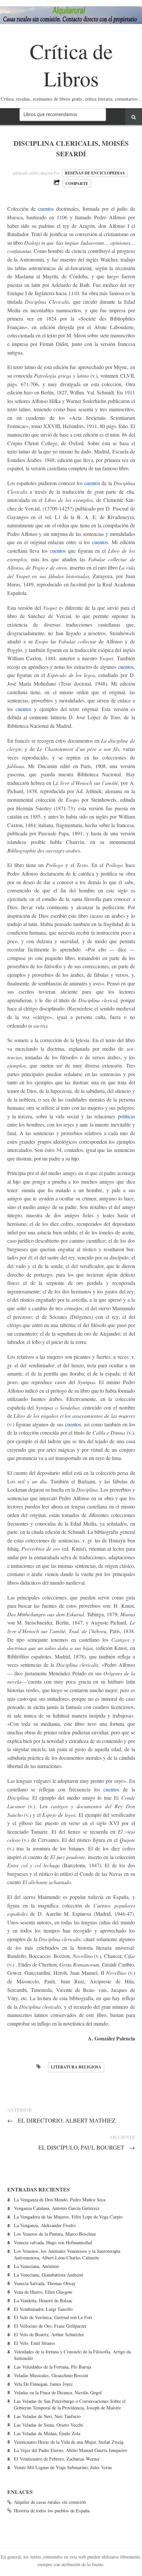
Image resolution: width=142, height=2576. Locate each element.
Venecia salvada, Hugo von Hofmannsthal (53, 2242)
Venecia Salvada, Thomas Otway (45, 2283)
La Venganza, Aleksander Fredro (45, 2225)
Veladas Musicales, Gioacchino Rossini (51, 2375)
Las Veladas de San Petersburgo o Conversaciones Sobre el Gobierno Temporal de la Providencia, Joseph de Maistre (70, 2404)
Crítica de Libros (71, 64)
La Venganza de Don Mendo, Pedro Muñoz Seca (60, 2200)
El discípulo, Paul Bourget (87, 2147)
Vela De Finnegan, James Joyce (43, 2384)
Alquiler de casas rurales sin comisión (50, 2502)
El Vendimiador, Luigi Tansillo (43, 2309)
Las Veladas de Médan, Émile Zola (47, 2433)
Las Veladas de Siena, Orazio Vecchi (48, 2425)
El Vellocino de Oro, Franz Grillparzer (50, 2326)
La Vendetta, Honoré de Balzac (43, 2300)
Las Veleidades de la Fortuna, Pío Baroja (53, 2367)
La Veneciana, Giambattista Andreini (49, 2275)
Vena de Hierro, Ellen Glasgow (43, 2292)
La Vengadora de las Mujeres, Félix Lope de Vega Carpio (68, 2217)
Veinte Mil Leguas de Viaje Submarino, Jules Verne (63, 2467)
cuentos (46, 209)
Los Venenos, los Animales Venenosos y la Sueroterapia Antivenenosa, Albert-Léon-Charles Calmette (67, 2254)
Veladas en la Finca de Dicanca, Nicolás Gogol (58, 2392)
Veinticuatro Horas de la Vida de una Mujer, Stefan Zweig (69, 2442)
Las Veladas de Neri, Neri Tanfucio (47, 2416)
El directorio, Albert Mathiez (62, 2120)
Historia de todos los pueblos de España (52, 2511)
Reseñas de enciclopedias (95, 173)
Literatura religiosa (76, 2067)
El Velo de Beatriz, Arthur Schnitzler (49, 2334)
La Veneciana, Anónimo (36, 2266)
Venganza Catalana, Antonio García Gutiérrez (57, 2208)
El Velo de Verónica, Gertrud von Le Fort (53, 2317)
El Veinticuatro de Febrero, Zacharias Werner (57, 2459)
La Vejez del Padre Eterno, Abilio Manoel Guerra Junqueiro (71, 2450)
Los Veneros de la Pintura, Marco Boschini (55, 2234)
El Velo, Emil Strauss (35, 2343)
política (125, 1116)
